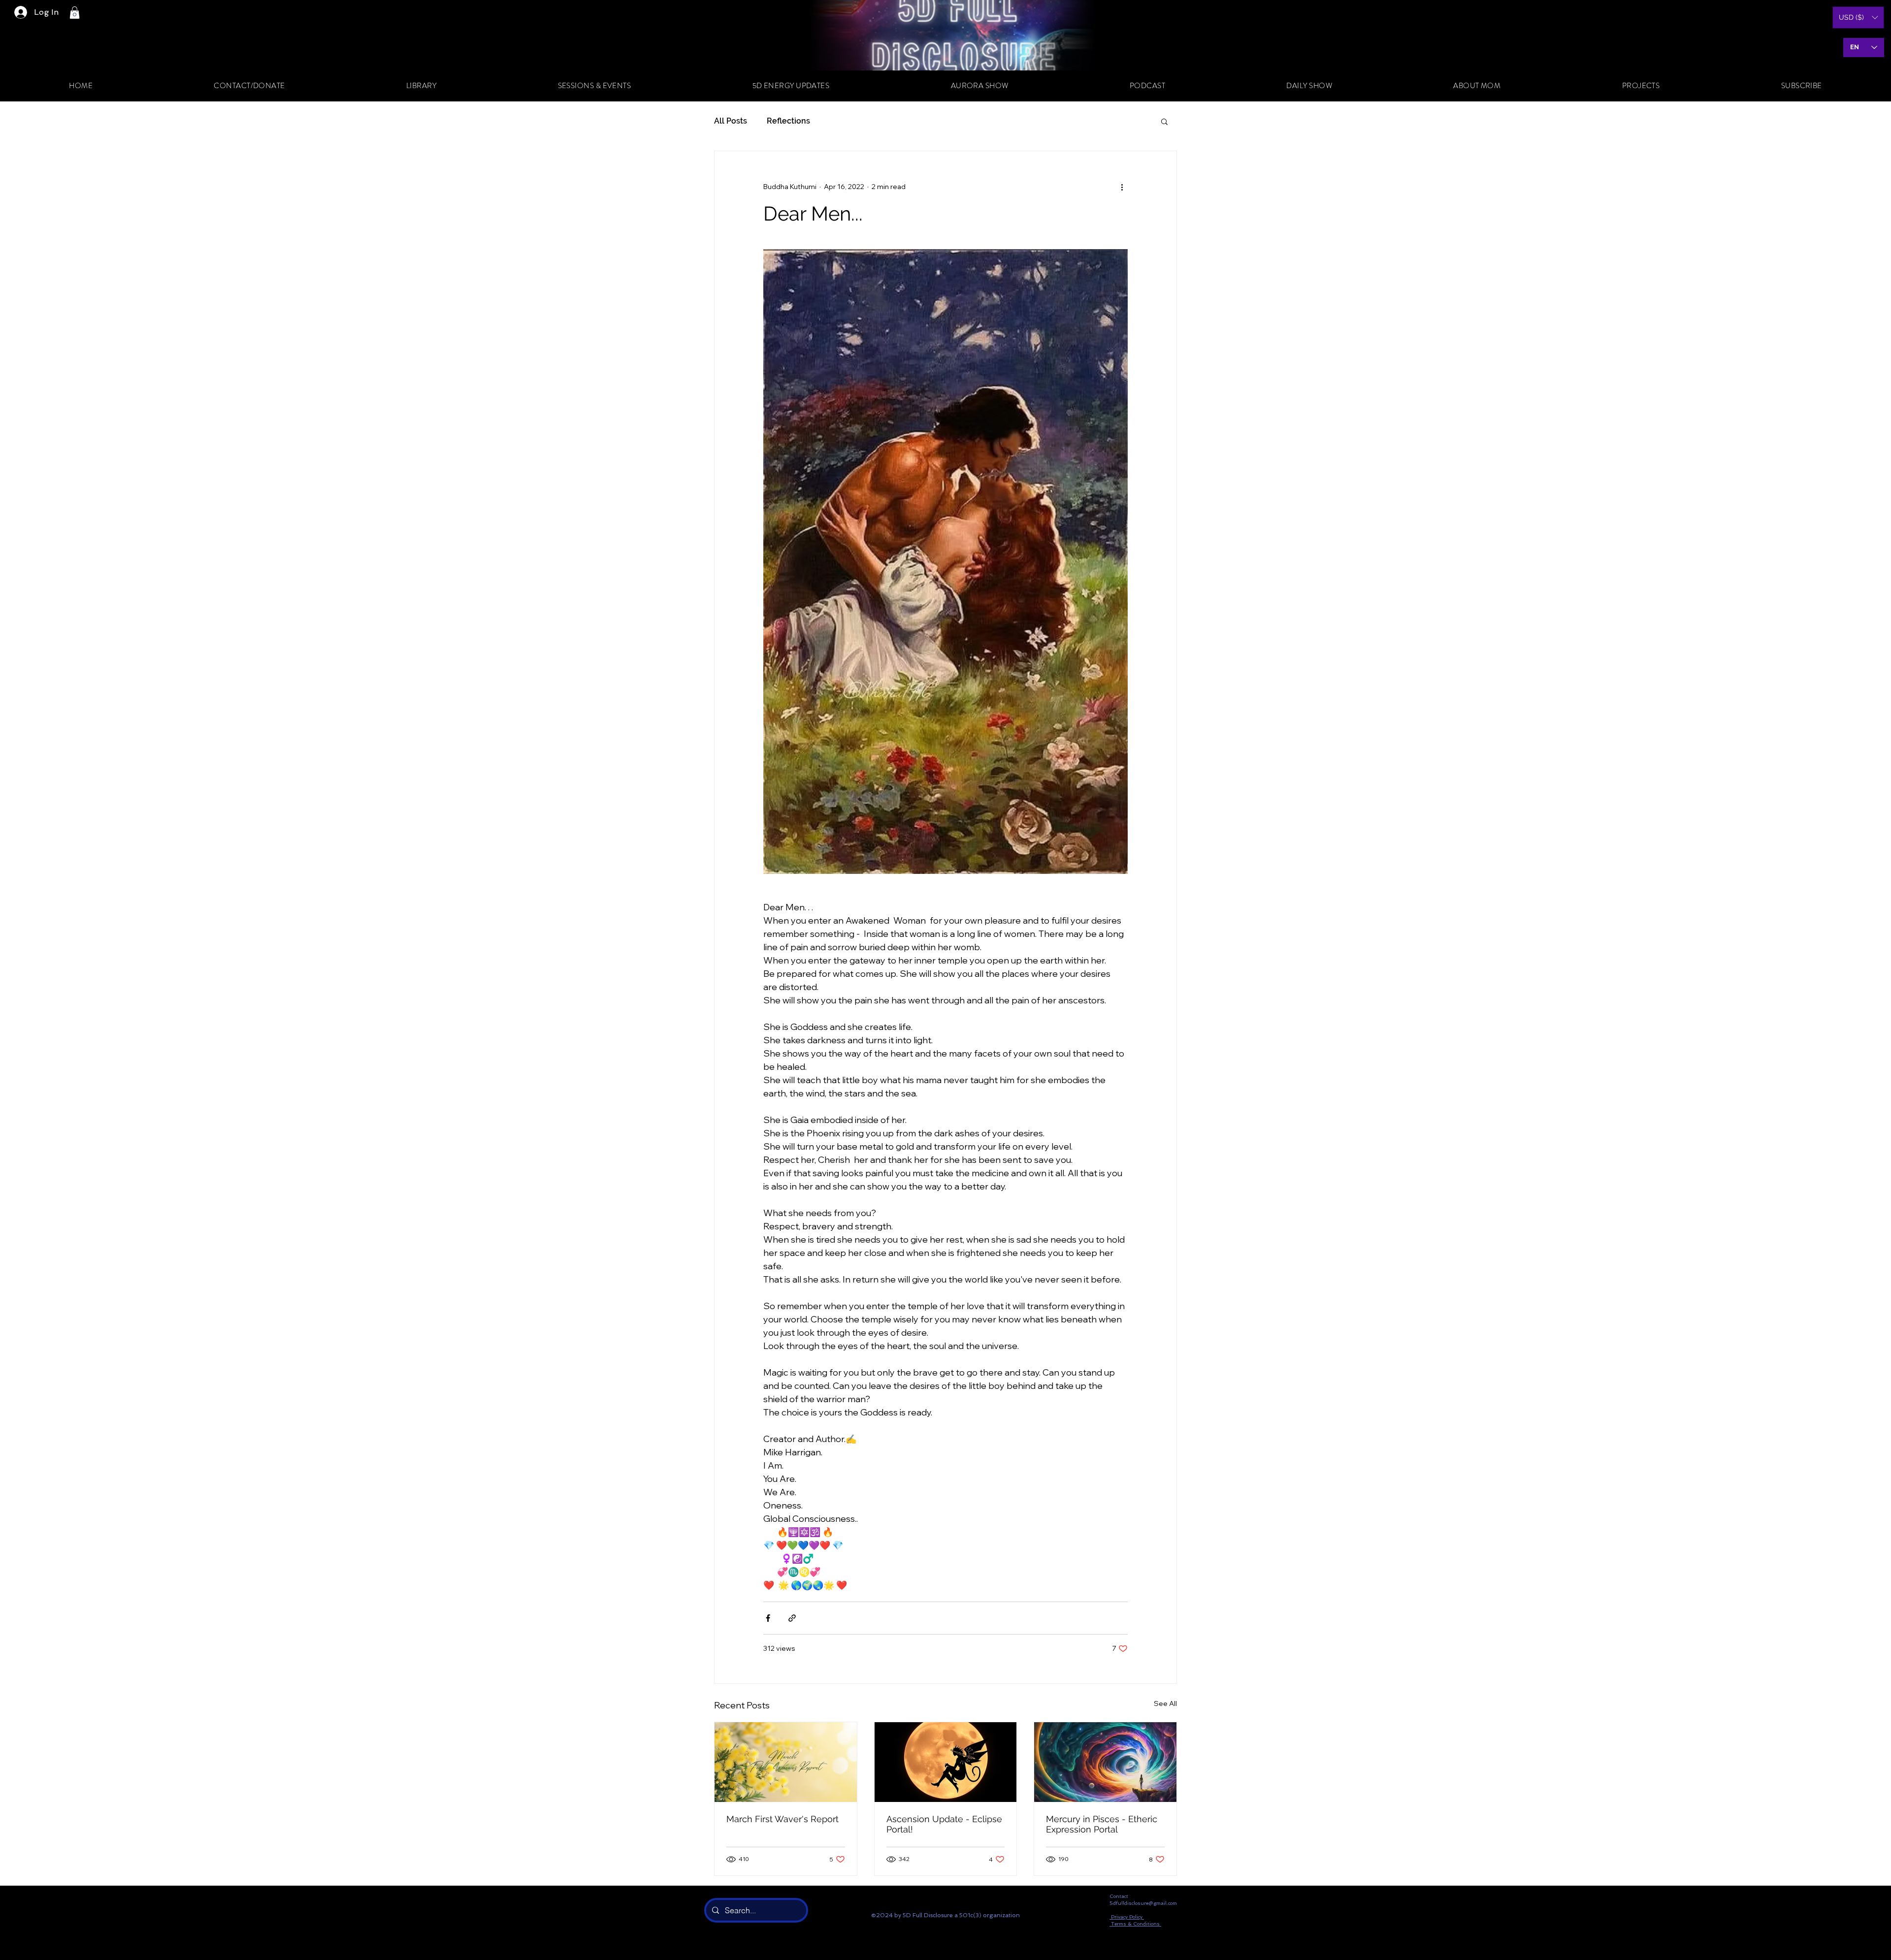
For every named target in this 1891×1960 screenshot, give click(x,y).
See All (1165, 1703)
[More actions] (1122, 187)
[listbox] (1858, 17)
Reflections (788, 121)
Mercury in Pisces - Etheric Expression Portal (1102, 1824)
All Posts (731, 121)
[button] (75, 13)
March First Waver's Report (782, 1819)
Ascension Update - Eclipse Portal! (944, 1824)
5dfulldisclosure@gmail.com (1143, 1903)
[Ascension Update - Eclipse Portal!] (946, 1762)
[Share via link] (792, 1618)
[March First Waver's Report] (786, 1762)
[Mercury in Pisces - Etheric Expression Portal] (1105, 1762)
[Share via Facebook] (768, 1618)
